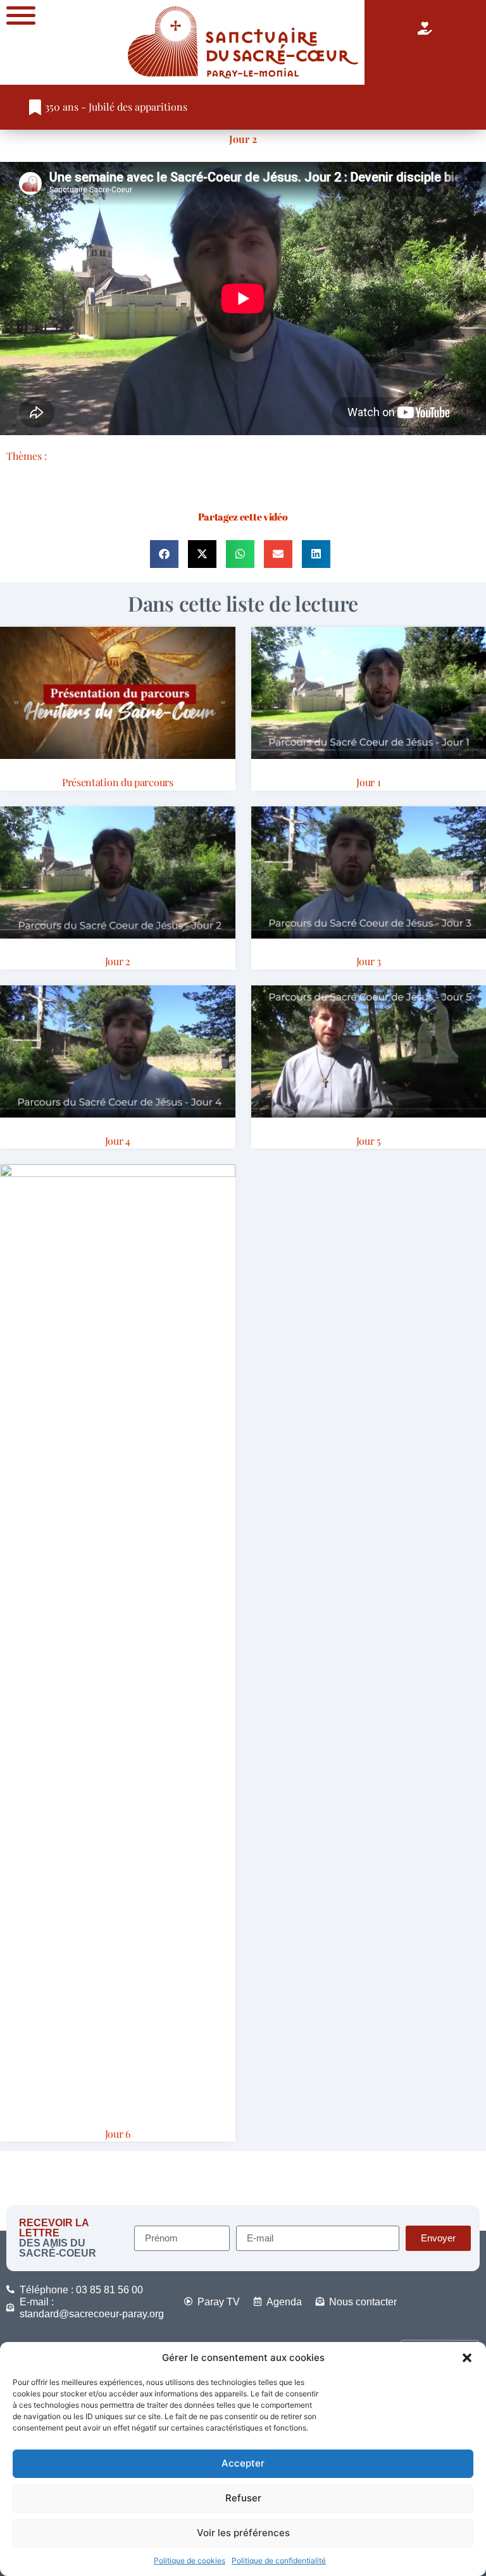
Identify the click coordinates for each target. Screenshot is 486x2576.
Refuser (243, 2498)
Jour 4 (118, 1141)
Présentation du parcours (118, 782)
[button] (467, 2358)
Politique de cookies (190, 2561)
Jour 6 (118, 2134)
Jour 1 (368, 782)
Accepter (243, 2463)
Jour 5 (369, 1141)
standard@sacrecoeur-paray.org (92, 2314)
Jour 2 (243, 139)
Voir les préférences (243, 2533)
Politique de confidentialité (279, 2561)
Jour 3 (369, 961)
